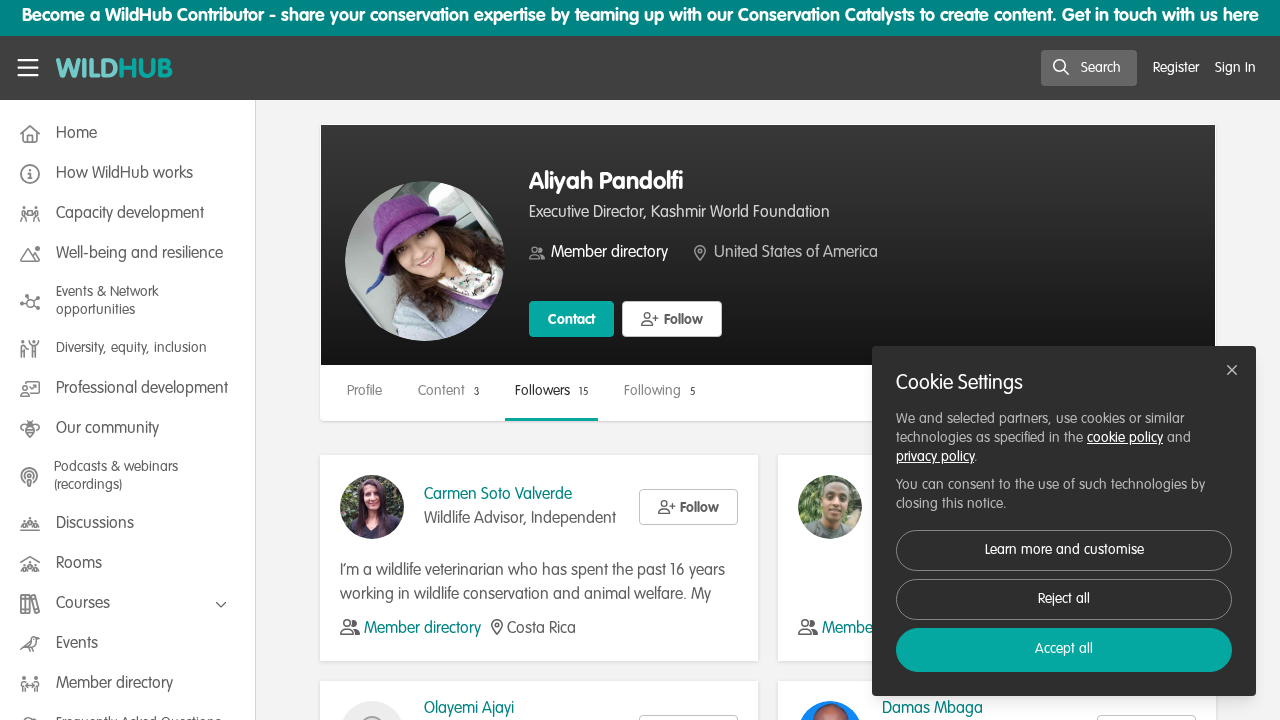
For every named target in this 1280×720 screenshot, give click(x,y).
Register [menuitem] (1176, 68)
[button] (672, 319)
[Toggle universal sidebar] (28, 68)
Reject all (1064, 599)
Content (448, 391)
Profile (364, 391)
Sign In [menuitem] (1235, 68)
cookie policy (1125, 438)
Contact (571, 320)
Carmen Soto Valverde (498, 495)
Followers (551, 391)
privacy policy (935, 457)
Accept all (1064, 649)
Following (659, 391)
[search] (1089, 68)
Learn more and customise (1064, 550)
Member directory (609, 253)
